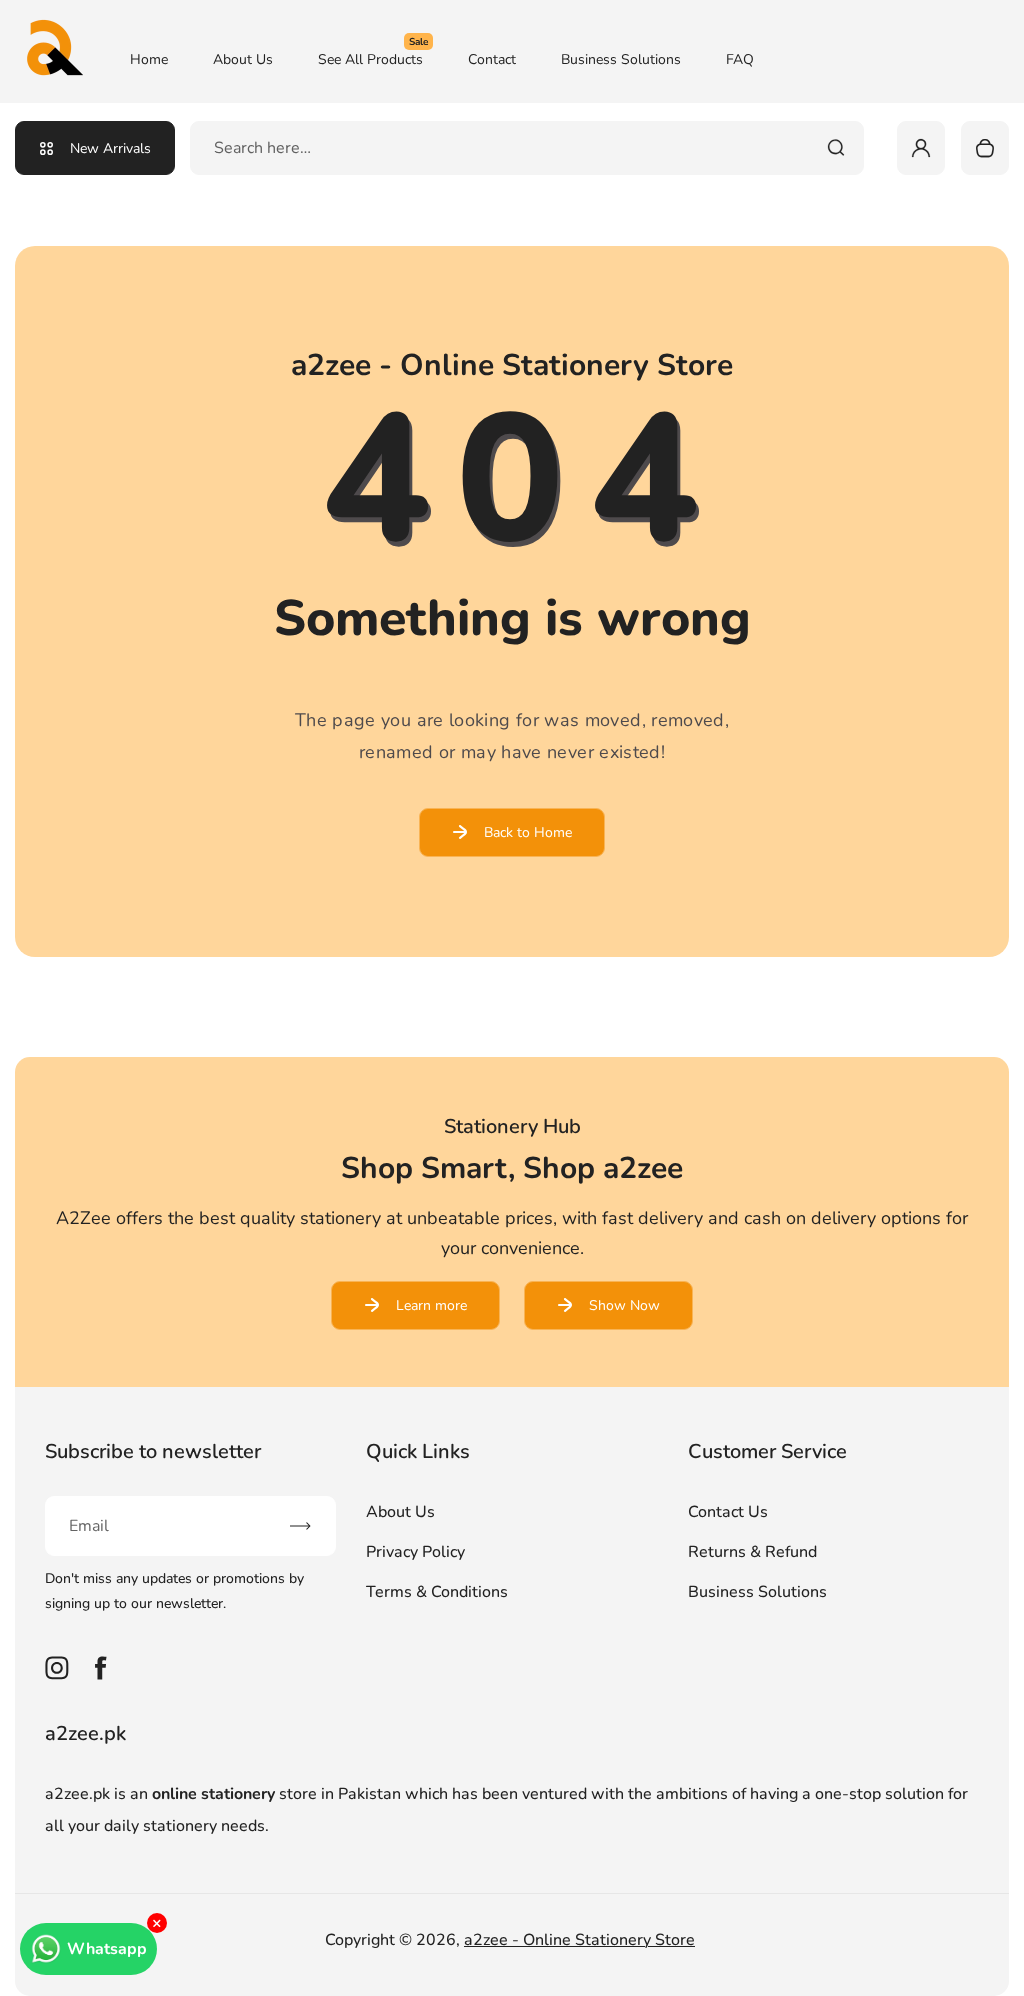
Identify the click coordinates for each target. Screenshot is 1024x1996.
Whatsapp (107, 1949)
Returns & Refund (752, 1552)
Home (149, 59)
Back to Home (528, 832)
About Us (243, 59)
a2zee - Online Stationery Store (579, 1940)
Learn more (431, 1305)
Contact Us (728, 1512)
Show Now (624, 1305)
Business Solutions (621, 59)
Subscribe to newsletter (153, 1451)
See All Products (373, 58)
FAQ (740, 59)
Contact (492, 59)
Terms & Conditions (437, 1592)
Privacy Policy (415, 1552)
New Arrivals (110, 148)
